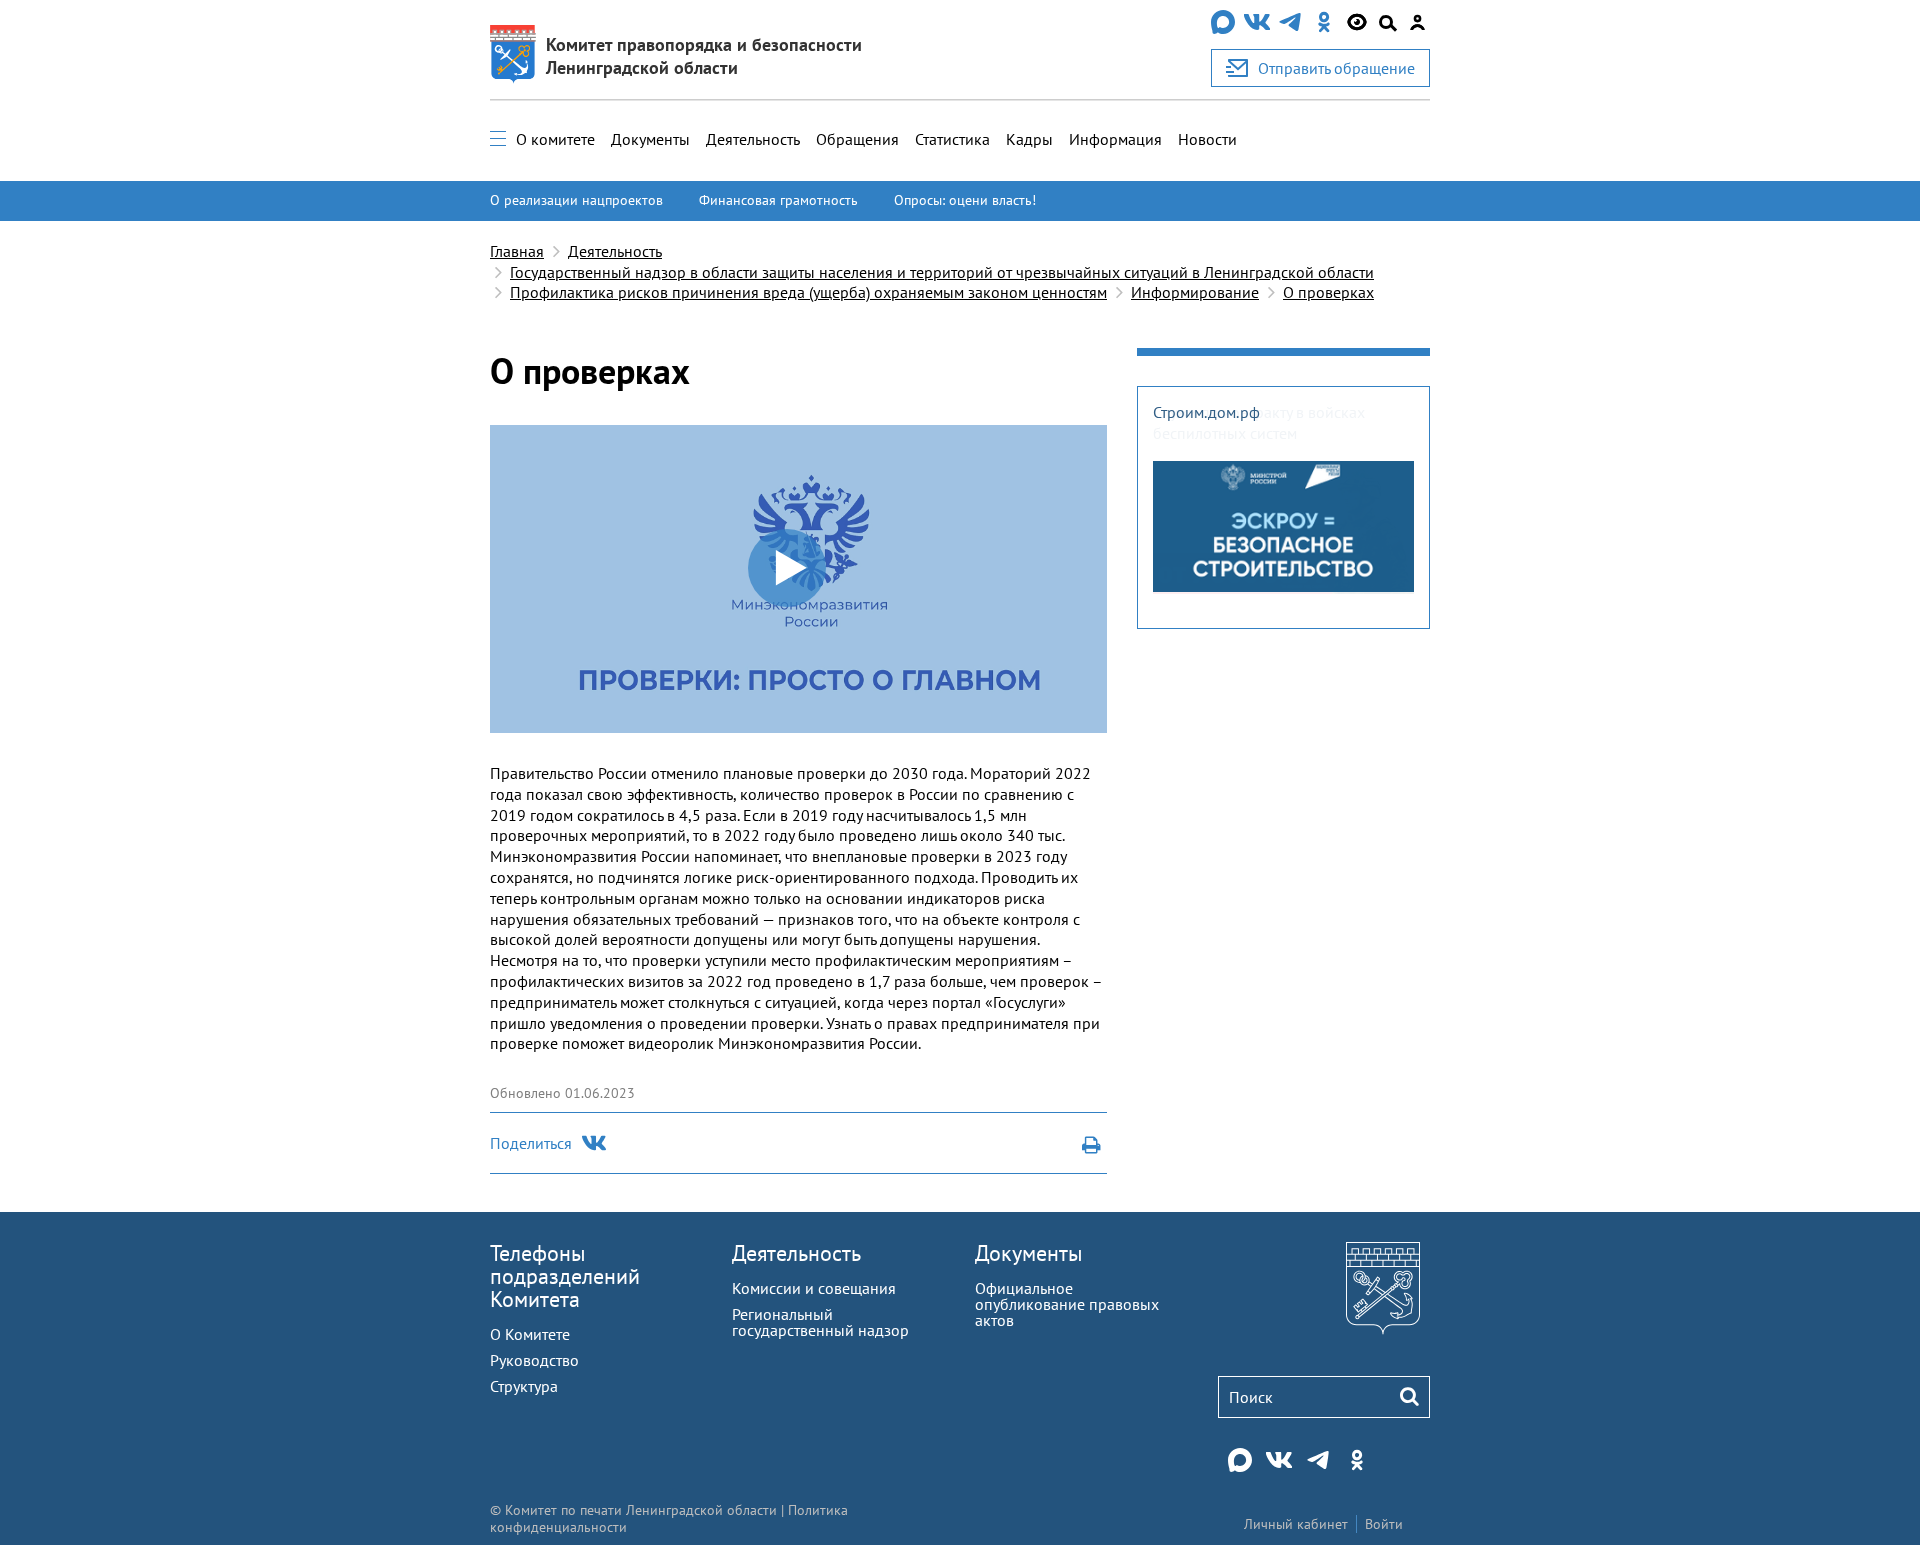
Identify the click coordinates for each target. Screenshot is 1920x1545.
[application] (798, 579)
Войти (1384, 1524)
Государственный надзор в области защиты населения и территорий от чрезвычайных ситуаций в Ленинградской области (942, 272)
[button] (788, 569)
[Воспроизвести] (503, 718)
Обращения (857, 139)
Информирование (1195, 292)
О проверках (1328, 292)
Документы (650, 139)
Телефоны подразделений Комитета (565, 1276)
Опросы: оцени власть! (965, 200)
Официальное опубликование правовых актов (1067, 1304)
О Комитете (530, 1334)
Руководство (534, 1360)
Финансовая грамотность (778, 200)
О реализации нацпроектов (576, 200)
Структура (524, 1386)
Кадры (1029, 139)
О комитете (555, 139)
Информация (1115, 139)
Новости (1207, 139)
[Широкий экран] (1094, 718)
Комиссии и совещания (814, 1288)
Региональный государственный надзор (820, 1322)
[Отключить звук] (1068, 718)
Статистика (952, 139)
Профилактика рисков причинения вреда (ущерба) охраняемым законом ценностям (808, 292)
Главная (517, 251)
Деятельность (753, 139)
